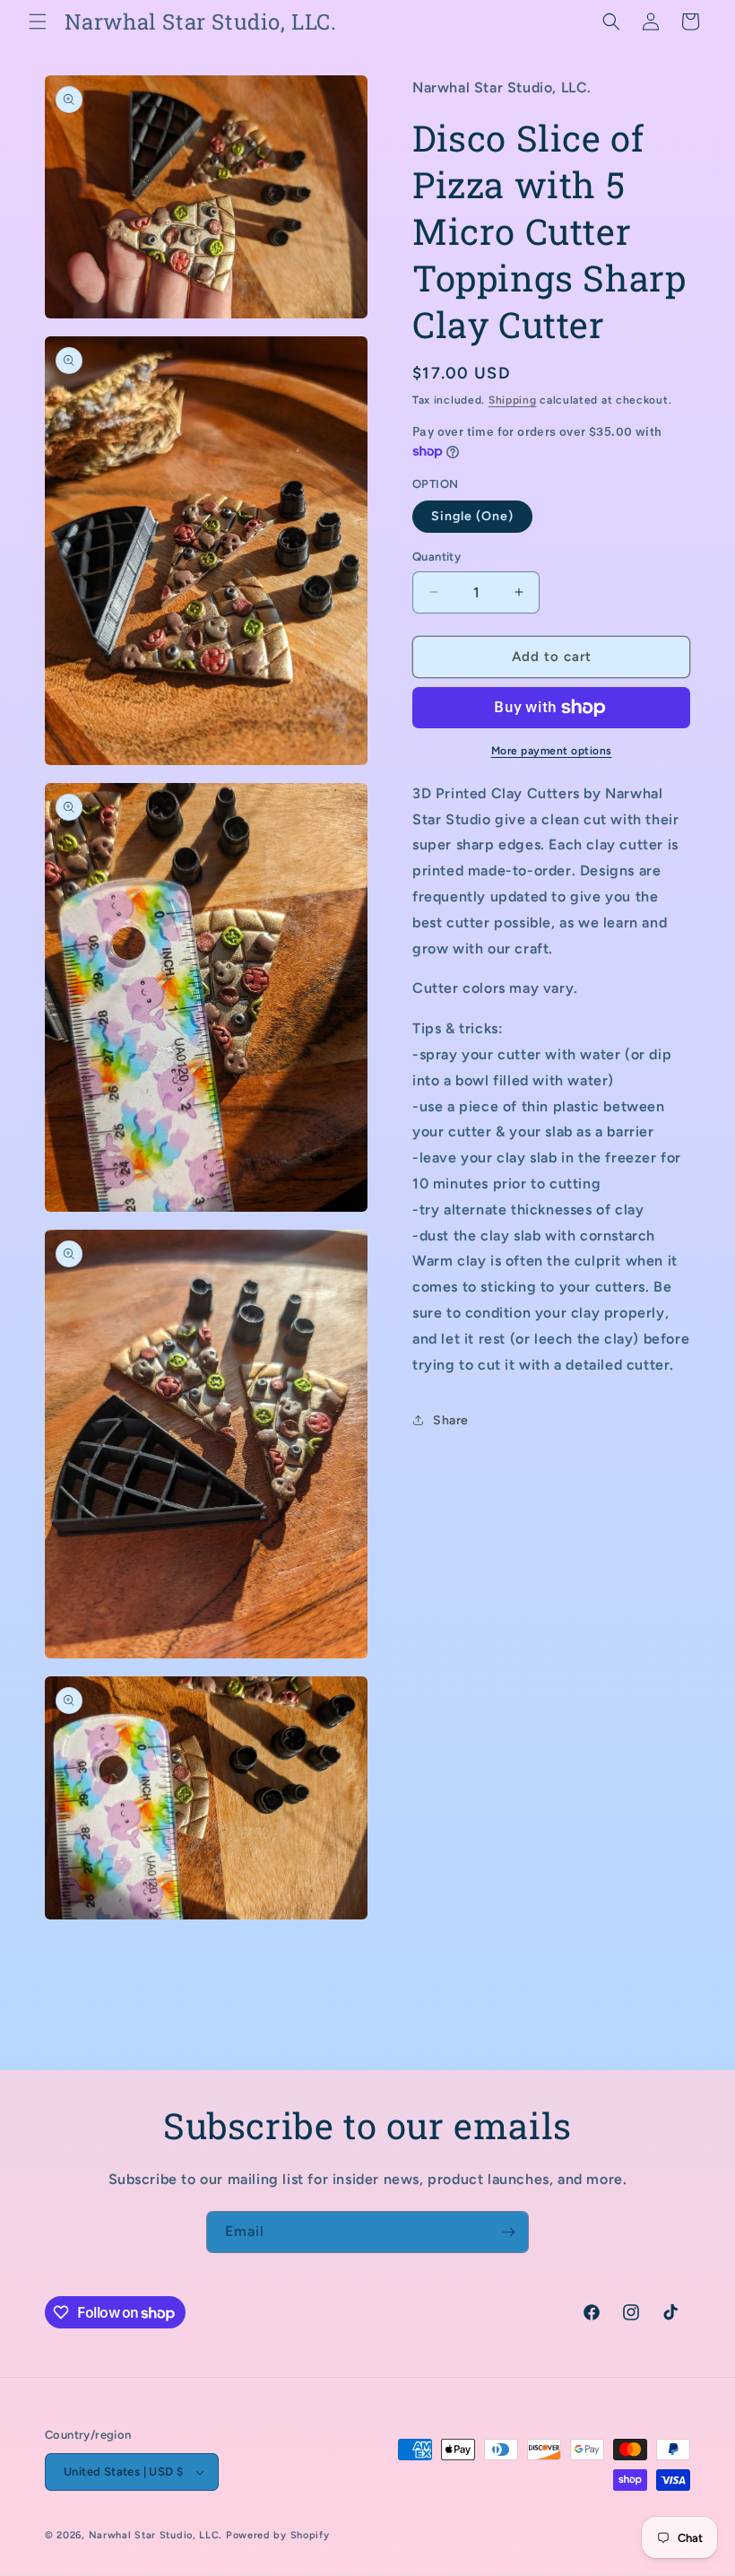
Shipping (513, 400)
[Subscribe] (508, 2232)
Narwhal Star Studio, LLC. (157, 2535)
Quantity (437, 557)
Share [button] (451, 1420)
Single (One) (472, 516)
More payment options (552, 751)
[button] (38, 22)
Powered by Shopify (278, 2535)
